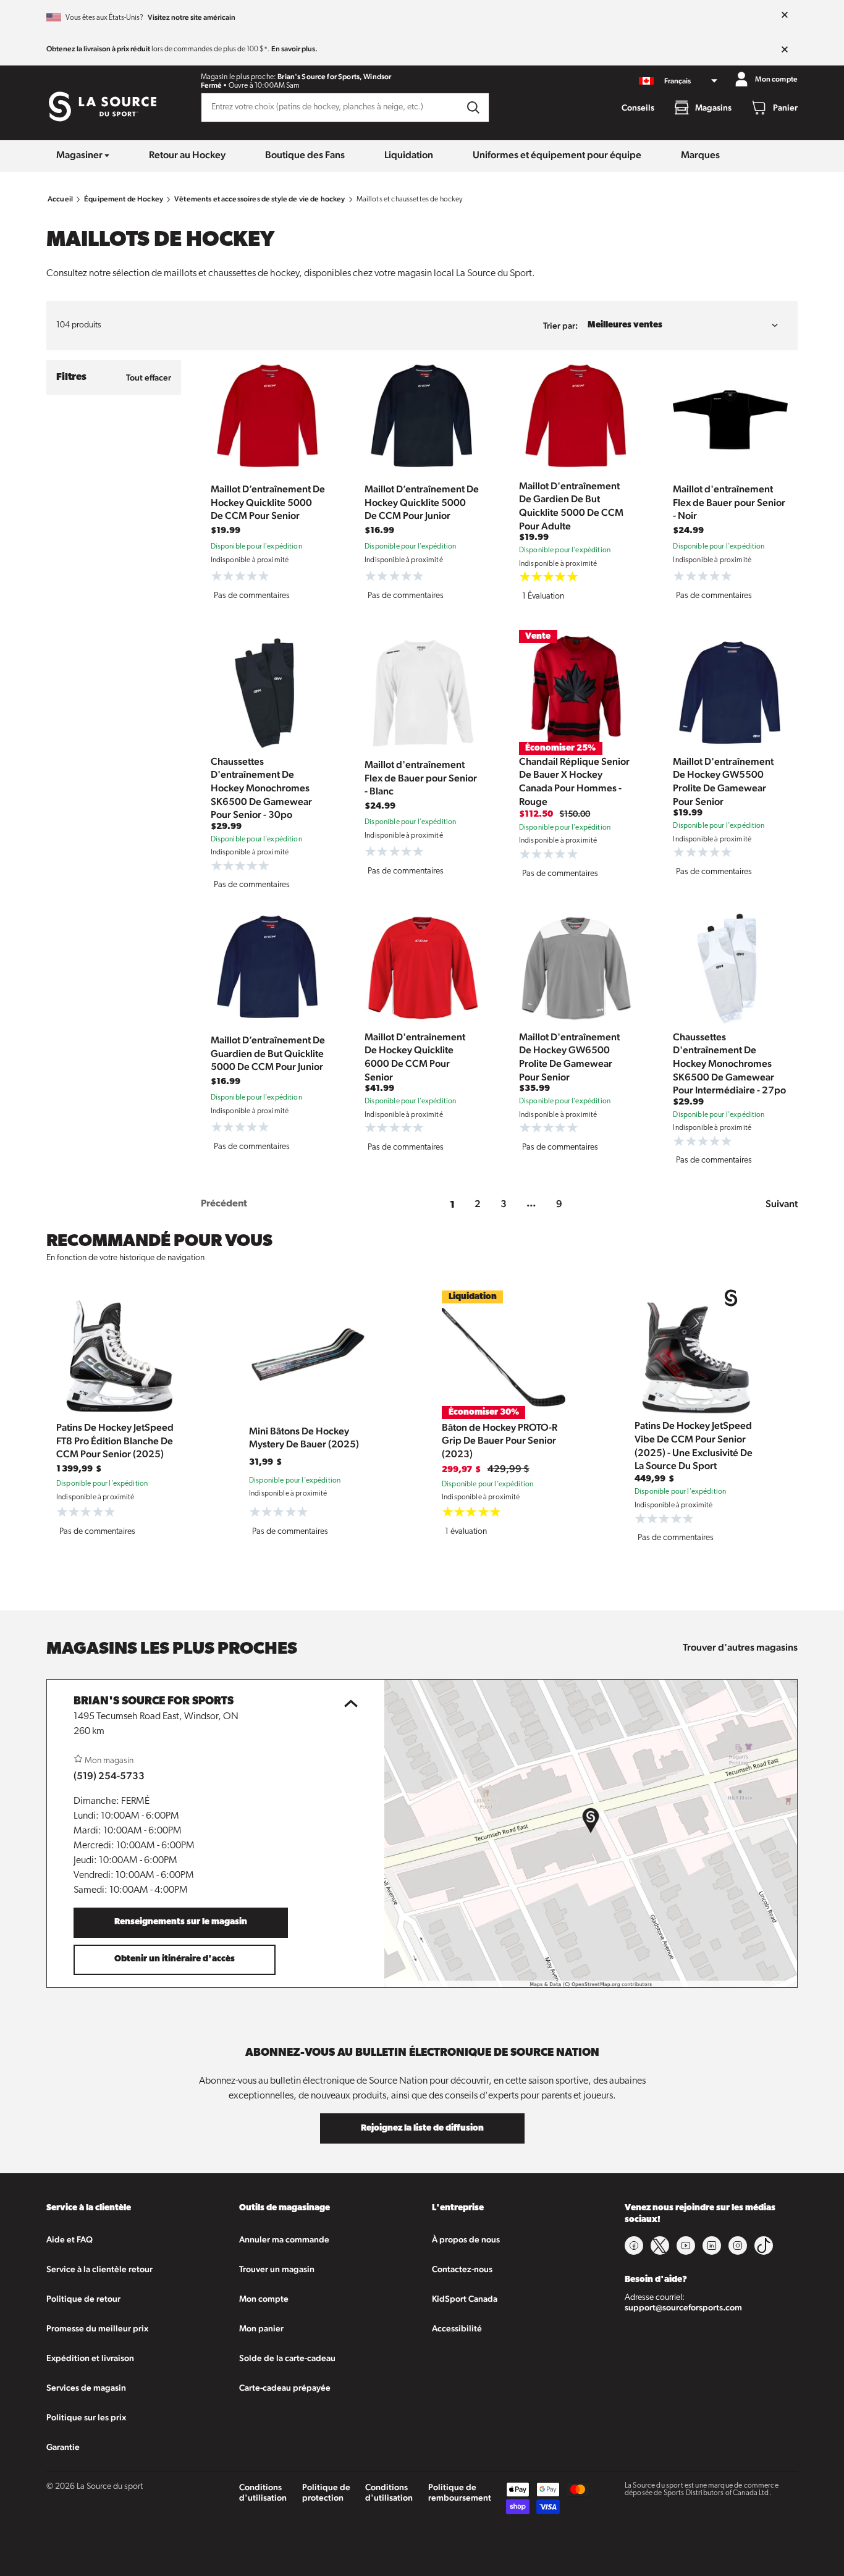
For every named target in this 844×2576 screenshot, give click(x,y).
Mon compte (264, 2299)
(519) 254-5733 (109, 1776)
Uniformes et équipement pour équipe (557, 155)
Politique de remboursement (460, 2492)
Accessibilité (457, 2328)
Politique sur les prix (86, 2417)
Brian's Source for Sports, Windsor (334, 77)
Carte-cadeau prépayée (285, 2388)
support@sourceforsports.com (683, 2307)
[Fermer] (785, 15)
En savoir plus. (294, 49)
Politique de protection (326, 2492)
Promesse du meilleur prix (97, 2328)
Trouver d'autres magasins (740, 1647)
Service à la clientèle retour (99, 2269)
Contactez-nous (462, 2269)
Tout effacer (149, 377)
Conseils (638, 107)
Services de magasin (86, 2388)
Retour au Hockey (187, 155)
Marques (700, 155)
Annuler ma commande (284, 2239)
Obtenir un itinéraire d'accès (175, 1959)
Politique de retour (83, 2299)
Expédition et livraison (90, 2358)
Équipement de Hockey (124, 199)
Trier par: (560, 326)
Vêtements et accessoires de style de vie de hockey (260, 199)
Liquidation (409, 155)
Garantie (63, 2447)
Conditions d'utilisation (263, 2492)
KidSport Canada (465, 2299)
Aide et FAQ (70, 2239)
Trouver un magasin (277, 2269)
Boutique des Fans (305, 155)
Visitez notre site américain (192, 17)
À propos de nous (466, 2239)
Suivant (782, 1204)
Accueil (60, 199)
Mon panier (261, 2328)
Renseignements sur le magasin (181, 1922)
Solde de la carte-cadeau (287, 2358)
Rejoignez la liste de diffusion (422, 2128)
